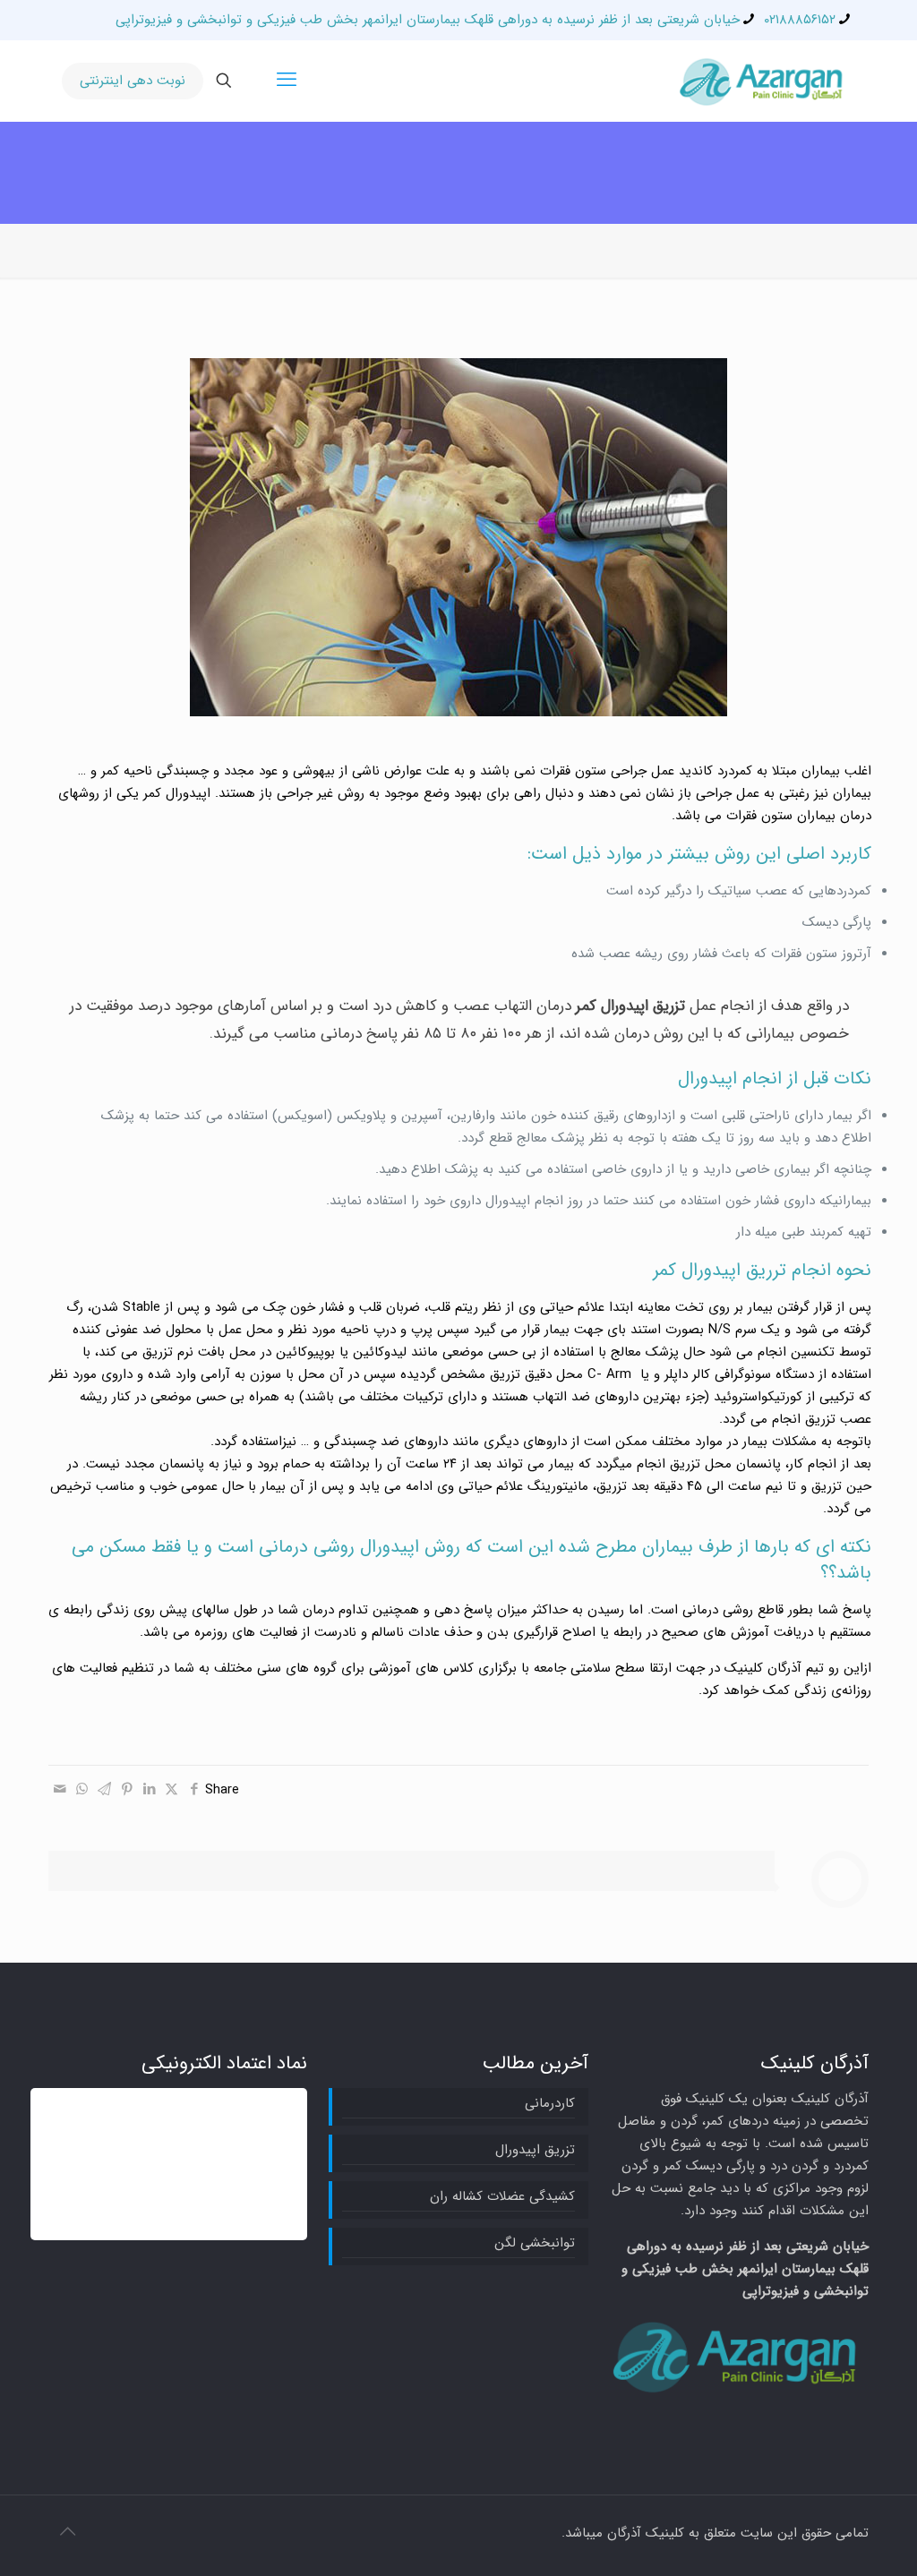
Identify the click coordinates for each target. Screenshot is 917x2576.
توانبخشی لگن (534, 2243)
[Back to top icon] (67, 2533)
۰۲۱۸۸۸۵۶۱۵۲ (800, 20)
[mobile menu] (287, 81)
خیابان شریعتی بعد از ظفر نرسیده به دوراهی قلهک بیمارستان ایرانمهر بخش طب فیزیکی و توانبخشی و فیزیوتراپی (428, 20)
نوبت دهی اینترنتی (133, 81)
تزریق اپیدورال (535, 2150)
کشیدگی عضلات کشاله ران (502, 2196)
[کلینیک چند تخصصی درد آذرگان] (764, 81)
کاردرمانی (549, 2103)
